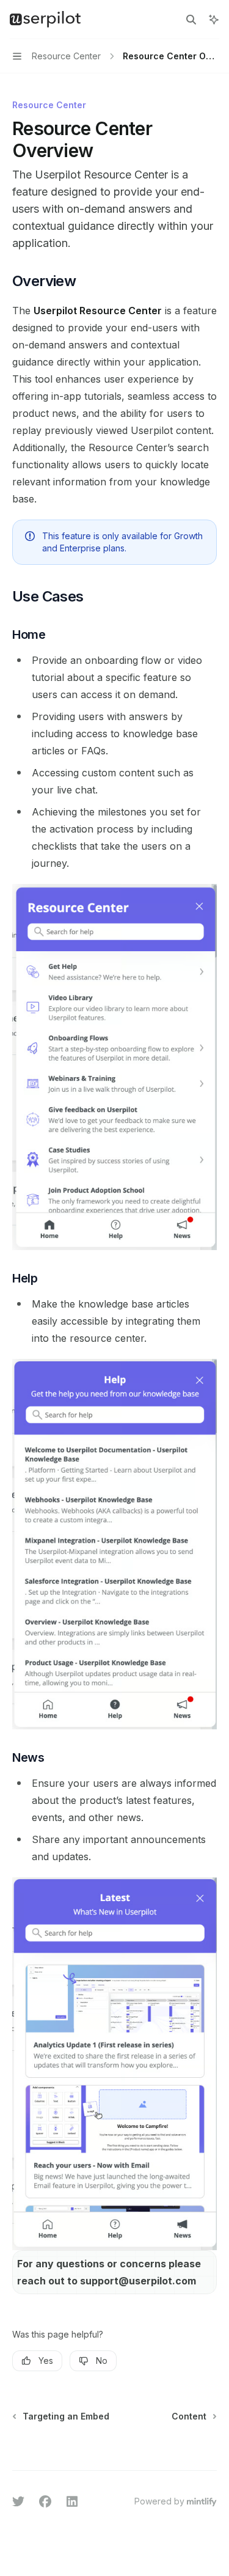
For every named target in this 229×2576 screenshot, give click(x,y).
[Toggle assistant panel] (214, 20)
